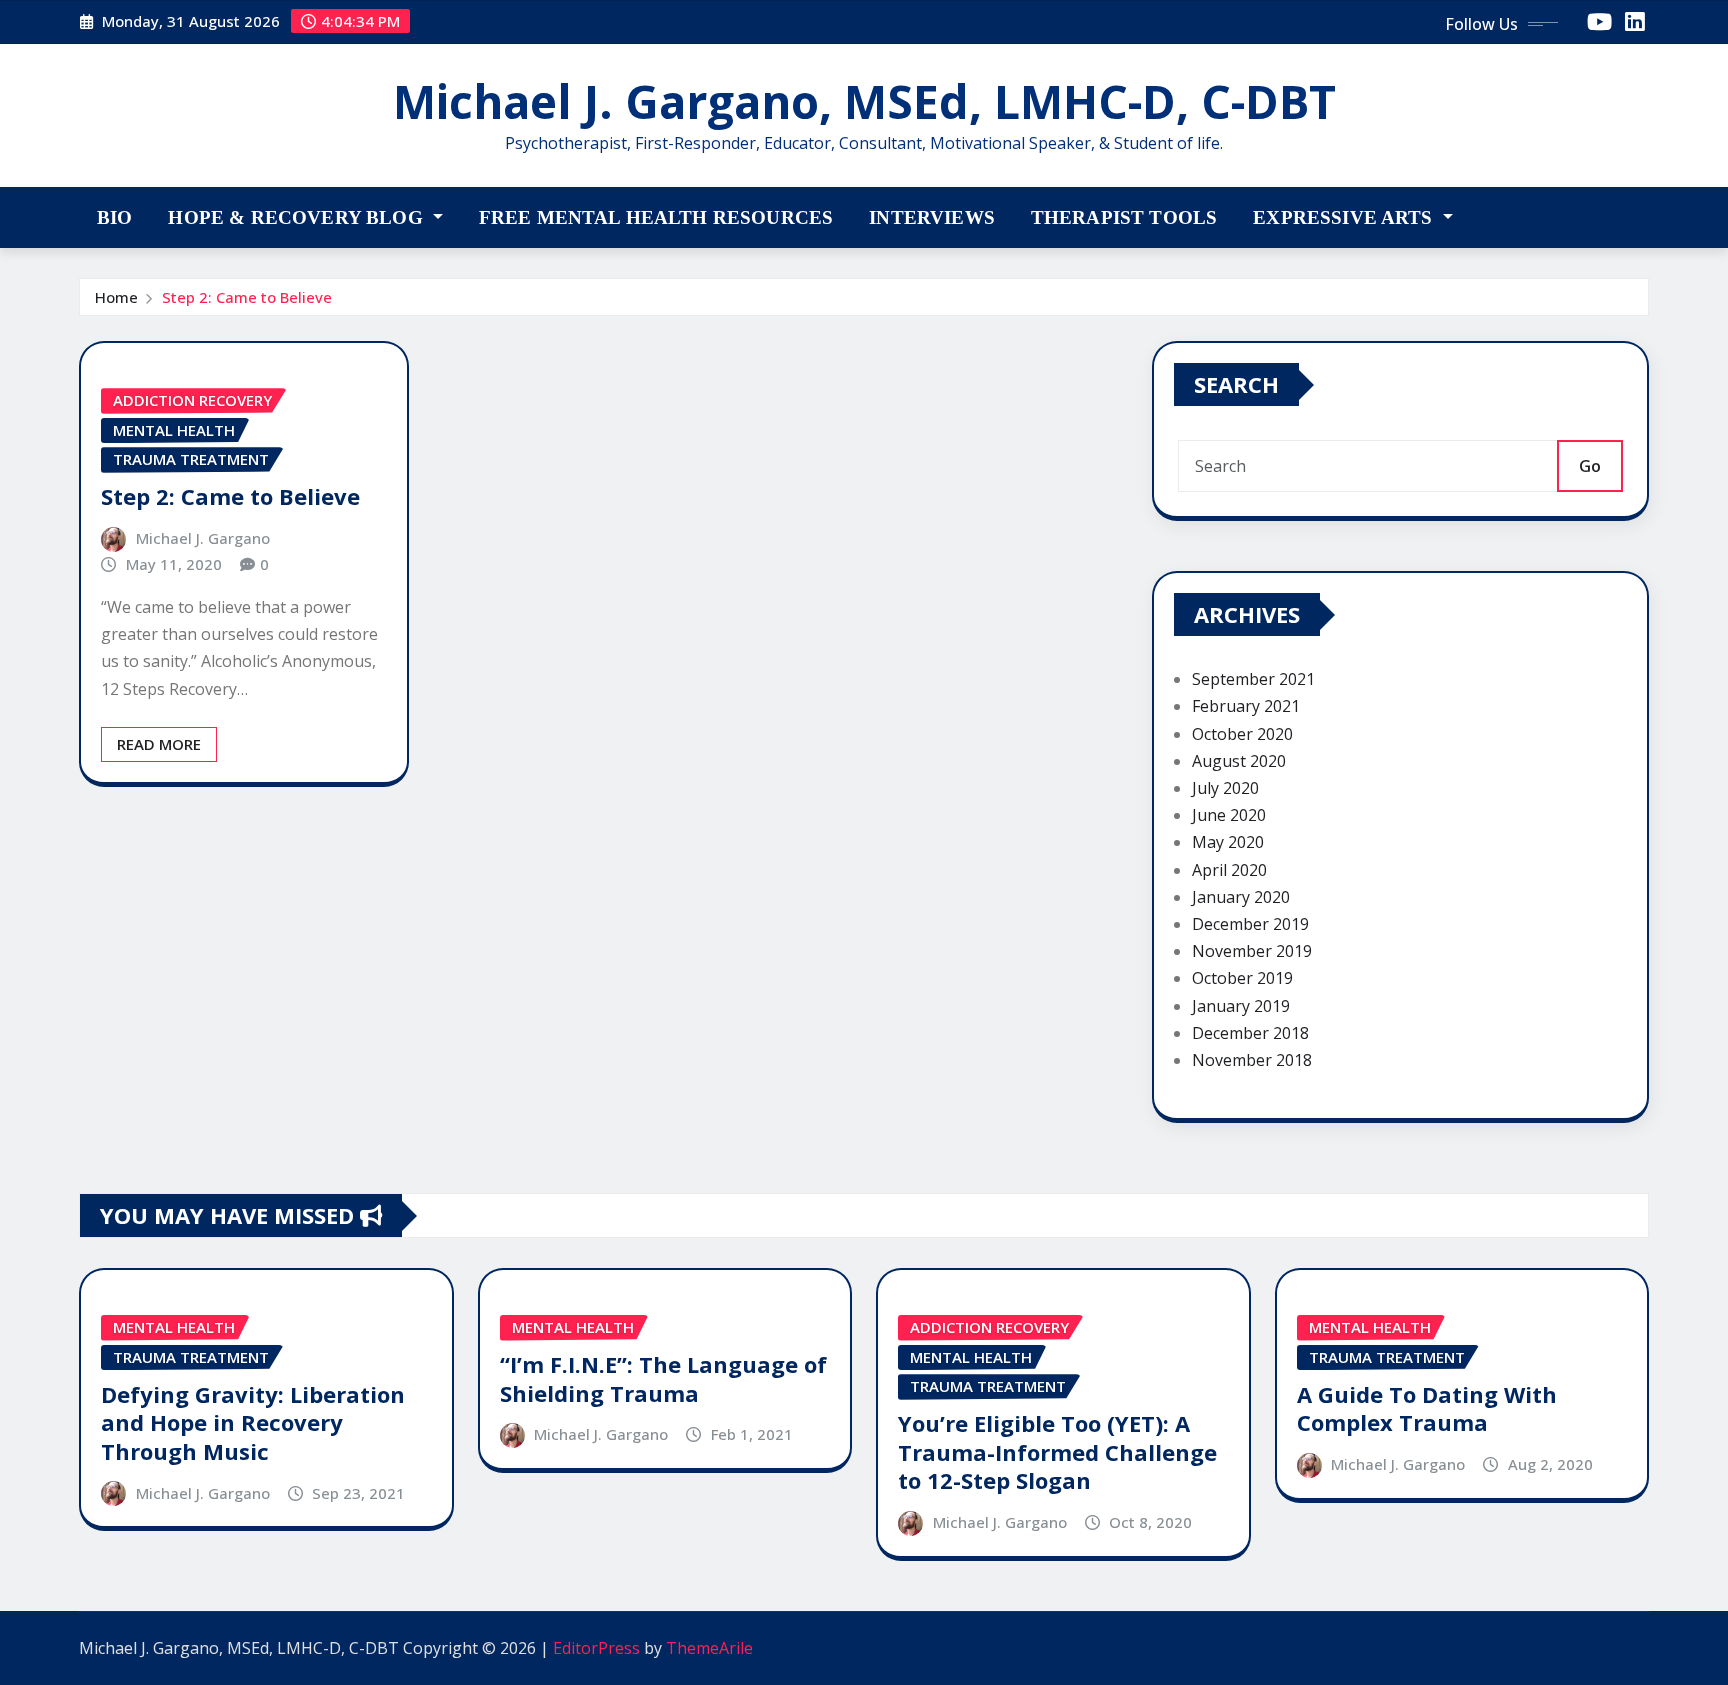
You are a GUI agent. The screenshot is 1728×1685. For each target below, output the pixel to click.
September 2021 (1253, 679)
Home (116, 297)
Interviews (932, 217)
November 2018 (1252, 1060)
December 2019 (1250, 924)
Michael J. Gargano (203, 538)
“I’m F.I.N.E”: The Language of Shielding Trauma (663, 1378)
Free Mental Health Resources (656, 217)
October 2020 (1242, 734)
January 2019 (1241, 1006)
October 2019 (1242, 978)
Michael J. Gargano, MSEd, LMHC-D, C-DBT (864, 101)
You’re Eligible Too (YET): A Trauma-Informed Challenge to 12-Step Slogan (1057, 1451)
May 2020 (1228, 842)
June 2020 (1229, 815)
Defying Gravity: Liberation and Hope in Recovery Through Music (253, 1422)
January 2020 (1241, 897)
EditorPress (596, 1648)
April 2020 (1229, 870)
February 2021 (1246, 706)
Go (1590, 466)
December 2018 (1250, 1033)
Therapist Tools (1124, 217)
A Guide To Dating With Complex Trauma (1427, 1408)
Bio (114, 217)
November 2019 (1252, 951)
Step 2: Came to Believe (247, 297)
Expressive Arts (1345, 217)
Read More (159, 744)
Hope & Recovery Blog (297, 217)
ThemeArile (709, 1648)
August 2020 (1239, 761)
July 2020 (1225, 788)
